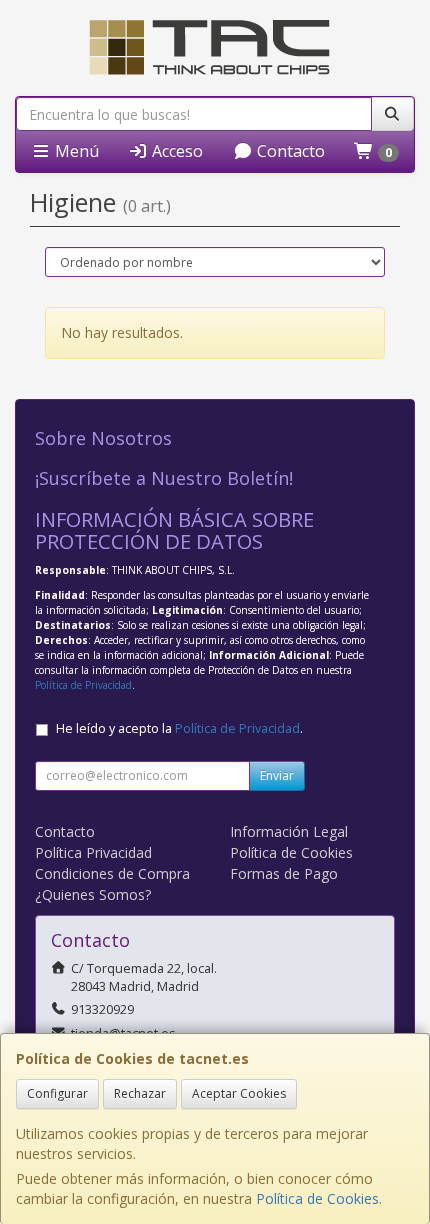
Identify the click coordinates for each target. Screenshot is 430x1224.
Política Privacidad (93, 852)
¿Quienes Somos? (93, 894)
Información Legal (289, 831)
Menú (75, 151)
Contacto (289, 151)
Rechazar (140, 1093)
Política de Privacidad (83, 685)
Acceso (175, 151)
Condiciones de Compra (112, 873)
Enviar (277, 775)
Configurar (57, 1093)
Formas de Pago (284, 873)
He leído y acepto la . (179, 728)
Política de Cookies (317, 1198)
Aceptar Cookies (239, 1093)
